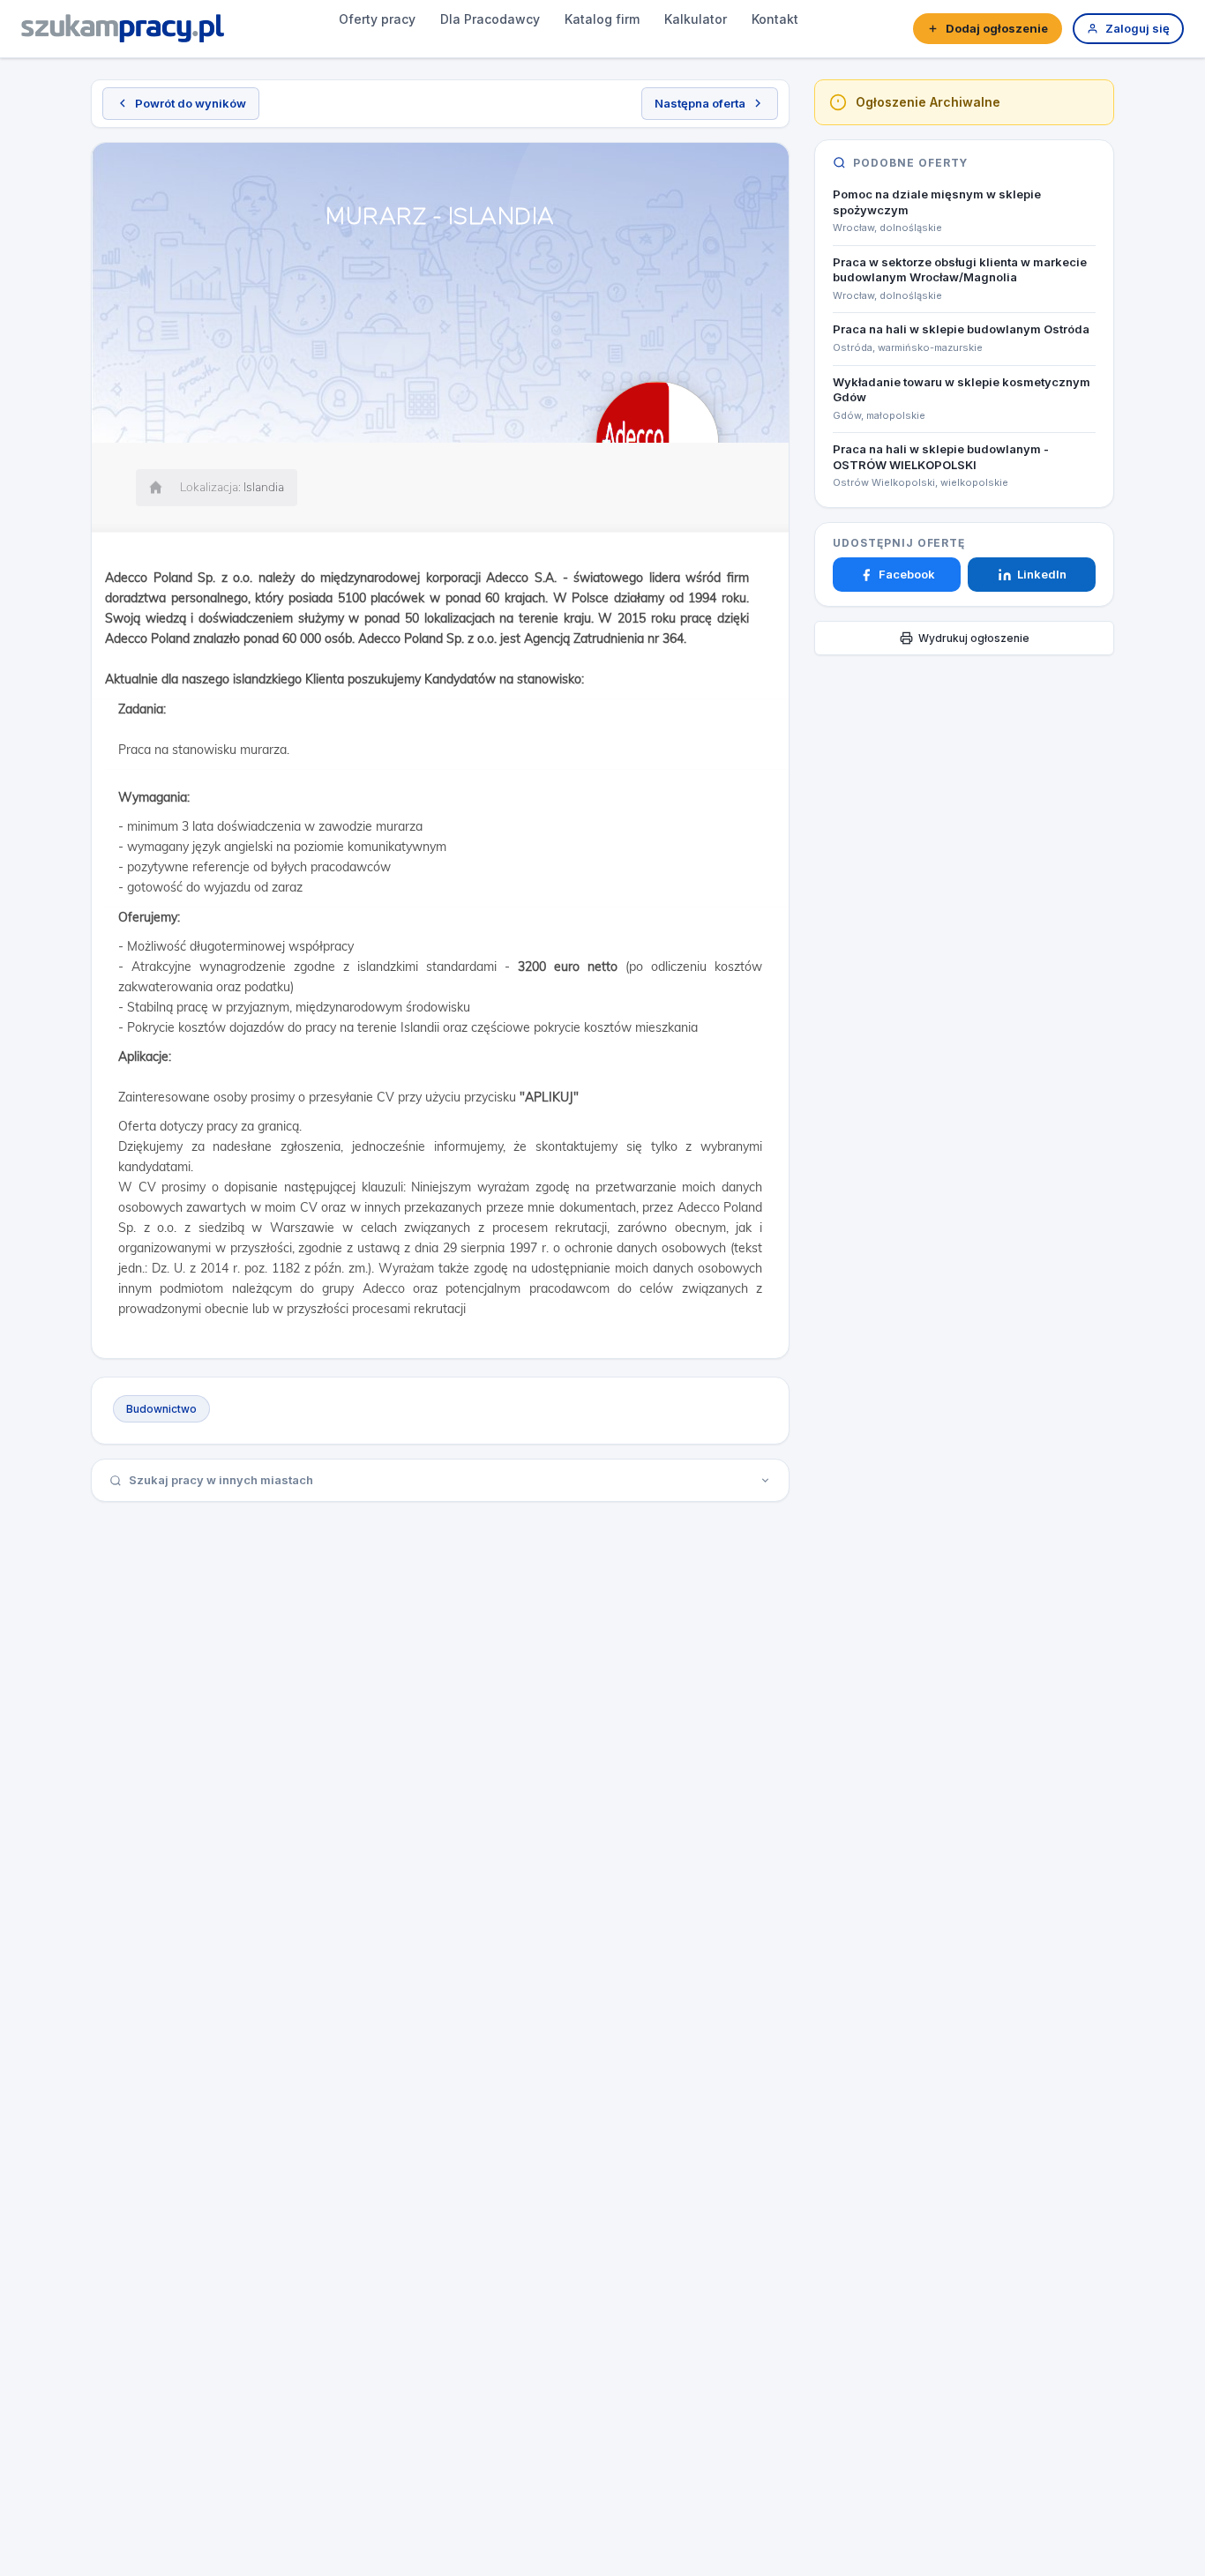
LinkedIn (1042, 574)
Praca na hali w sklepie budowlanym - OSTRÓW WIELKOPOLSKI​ (941, 458)
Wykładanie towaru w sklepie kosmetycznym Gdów (962, 390)
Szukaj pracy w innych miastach (221, 1480)
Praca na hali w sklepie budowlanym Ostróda (961, 330)
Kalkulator (696, 19)
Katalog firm (602, 19)
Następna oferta (700, 103)
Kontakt (775, 19)
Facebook (907, 574)
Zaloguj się (1138, 28)
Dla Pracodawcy (490, 19)
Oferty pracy (377, 19)
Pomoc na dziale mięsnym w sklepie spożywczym (937, 202)
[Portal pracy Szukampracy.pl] (123, 28)
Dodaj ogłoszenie (997, 28)
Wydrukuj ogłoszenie (974, 638)
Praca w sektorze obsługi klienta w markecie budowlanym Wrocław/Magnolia (960, 270)
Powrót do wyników (191, 103)
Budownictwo (161, 1409)
